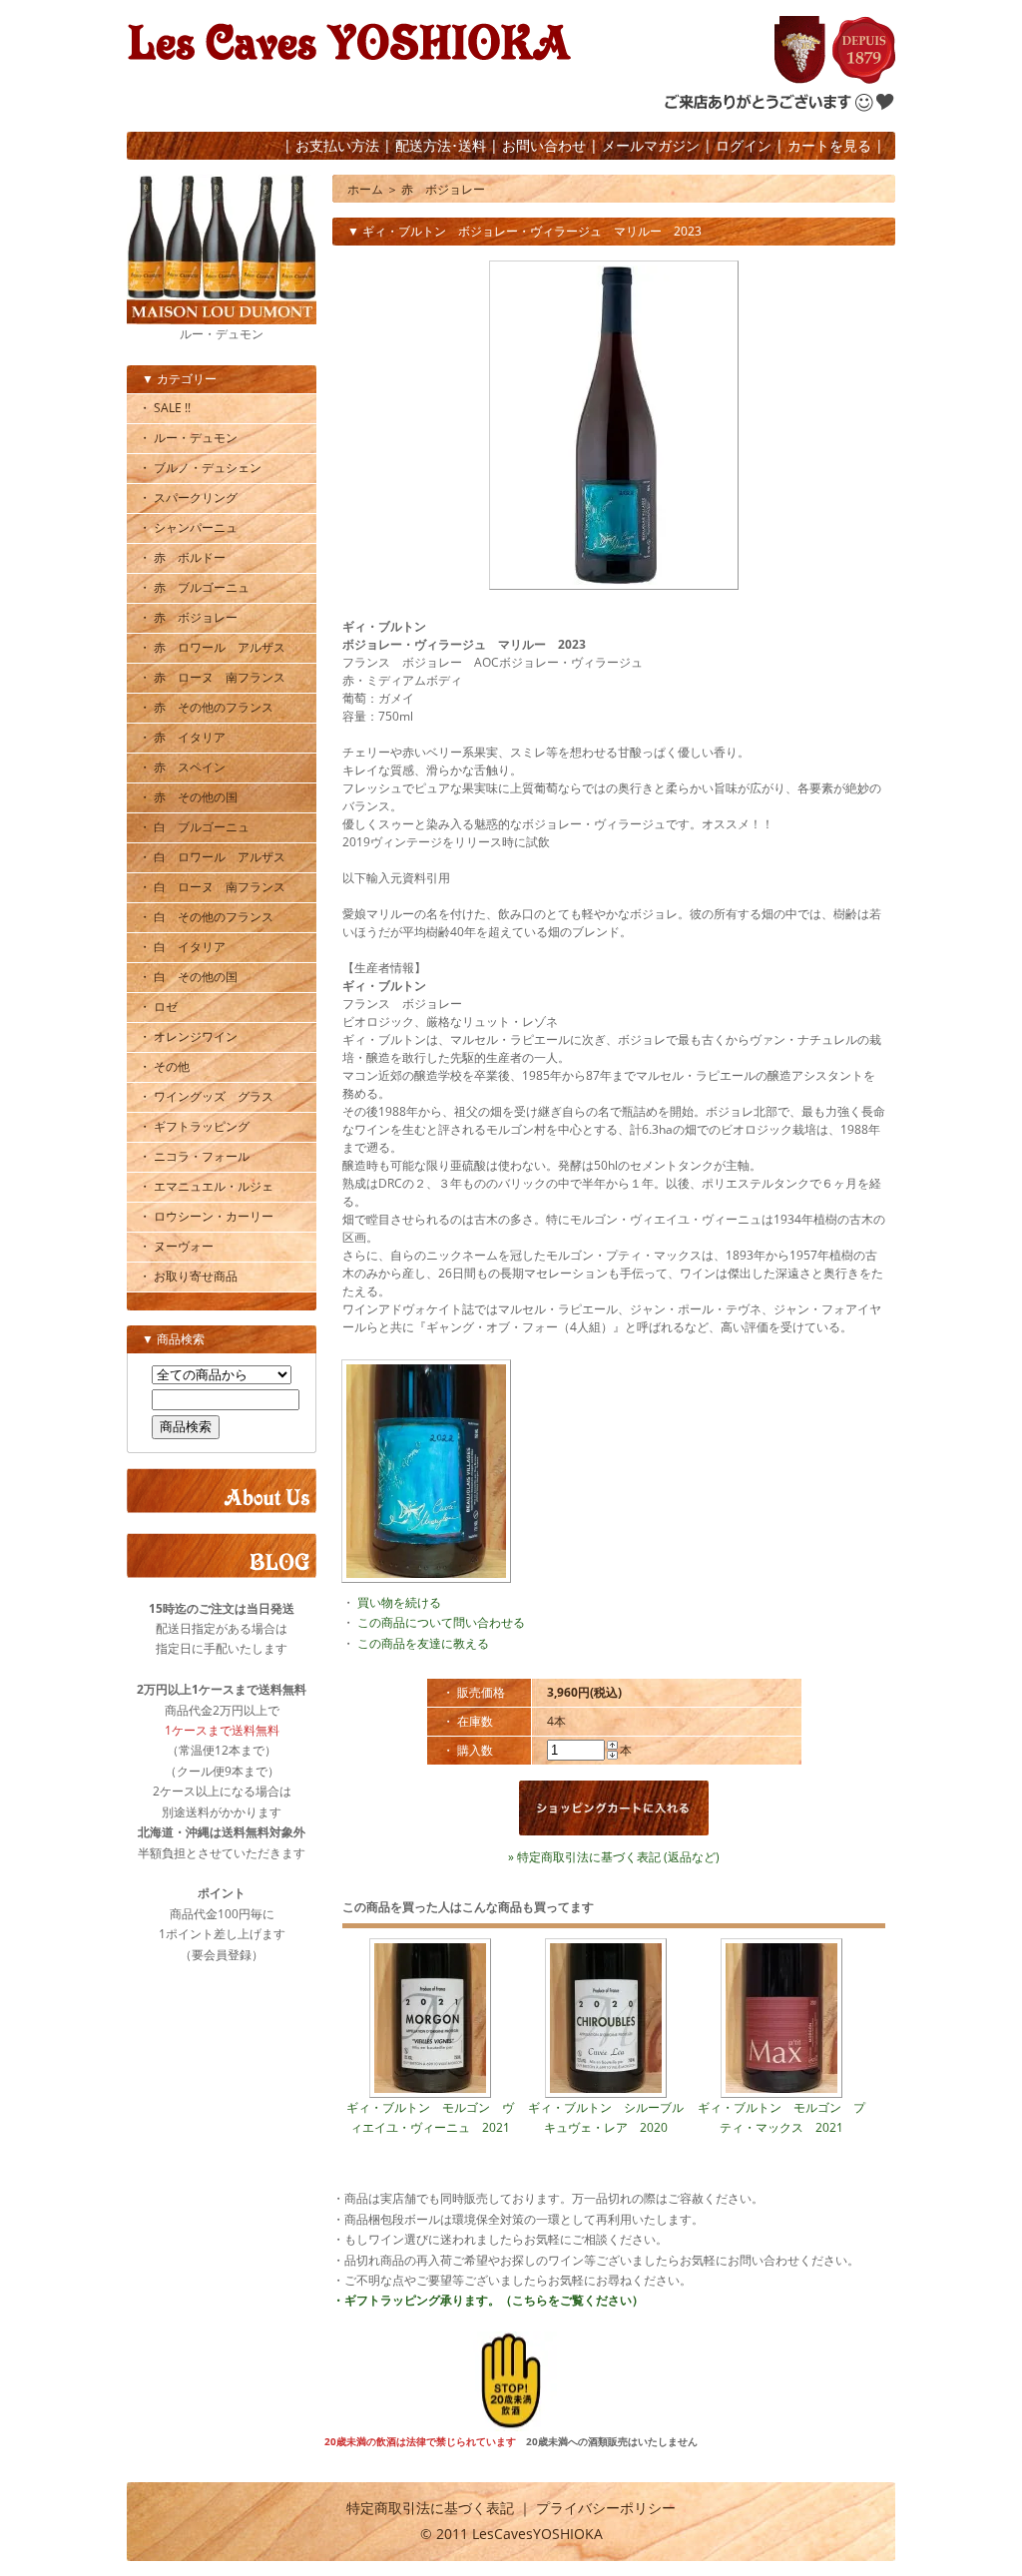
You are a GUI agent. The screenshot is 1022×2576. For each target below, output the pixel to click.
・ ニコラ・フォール (194, 1156)
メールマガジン (651, 145)
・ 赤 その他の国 (188, 797)
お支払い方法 (337, 145)
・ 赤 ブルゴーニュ (194, 587)
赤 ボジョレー (443, 189)
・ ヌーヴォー (176, 1246)
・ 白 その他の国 (188, 977)
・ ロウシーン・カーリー (206, 1216)
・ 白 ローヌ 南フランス (212, 887)
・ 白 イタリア (182, 947)
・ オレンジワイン (188, 1036)
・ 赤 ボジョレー (188, 617)
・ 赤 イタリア (182, 737)
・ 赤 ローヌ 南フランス (212, 677)
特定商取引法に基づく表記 (430, 2508)
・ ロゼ (158, 1007)
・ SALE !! (165, 408)
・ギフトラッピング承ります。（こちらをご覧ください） (488, 2300)
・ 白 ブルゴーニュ (194, 827)
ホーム (365, 189)
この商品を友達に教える (423, 1643)
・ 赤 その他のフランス (206, 707)
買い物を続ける (399, 1602)
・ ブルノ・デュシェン (200, 468)
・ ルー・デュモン (188, 438)
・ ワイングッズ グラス (206, 1096)
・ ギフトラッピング (194, 1126)
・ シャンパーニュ (188, 527)
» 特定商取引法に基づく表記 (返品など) (614, 1857)
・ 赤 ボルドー (182, 557)
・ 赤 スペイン (182, 767)
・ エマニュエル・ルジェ (206, 1186)
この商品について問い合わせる (441, 1622)
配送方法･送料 (441, 145)
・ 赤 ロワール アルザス (212, 647)
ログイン (744, 145)
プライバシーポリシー (606, 2508)
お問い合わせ (544, 145)
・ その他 (164, 1066)
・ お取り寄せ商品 (188, 1276)
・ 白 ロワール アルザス (212, 857)
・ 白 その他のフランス (206, 917)
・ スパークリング (188, 498)
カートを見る (829, 145)
